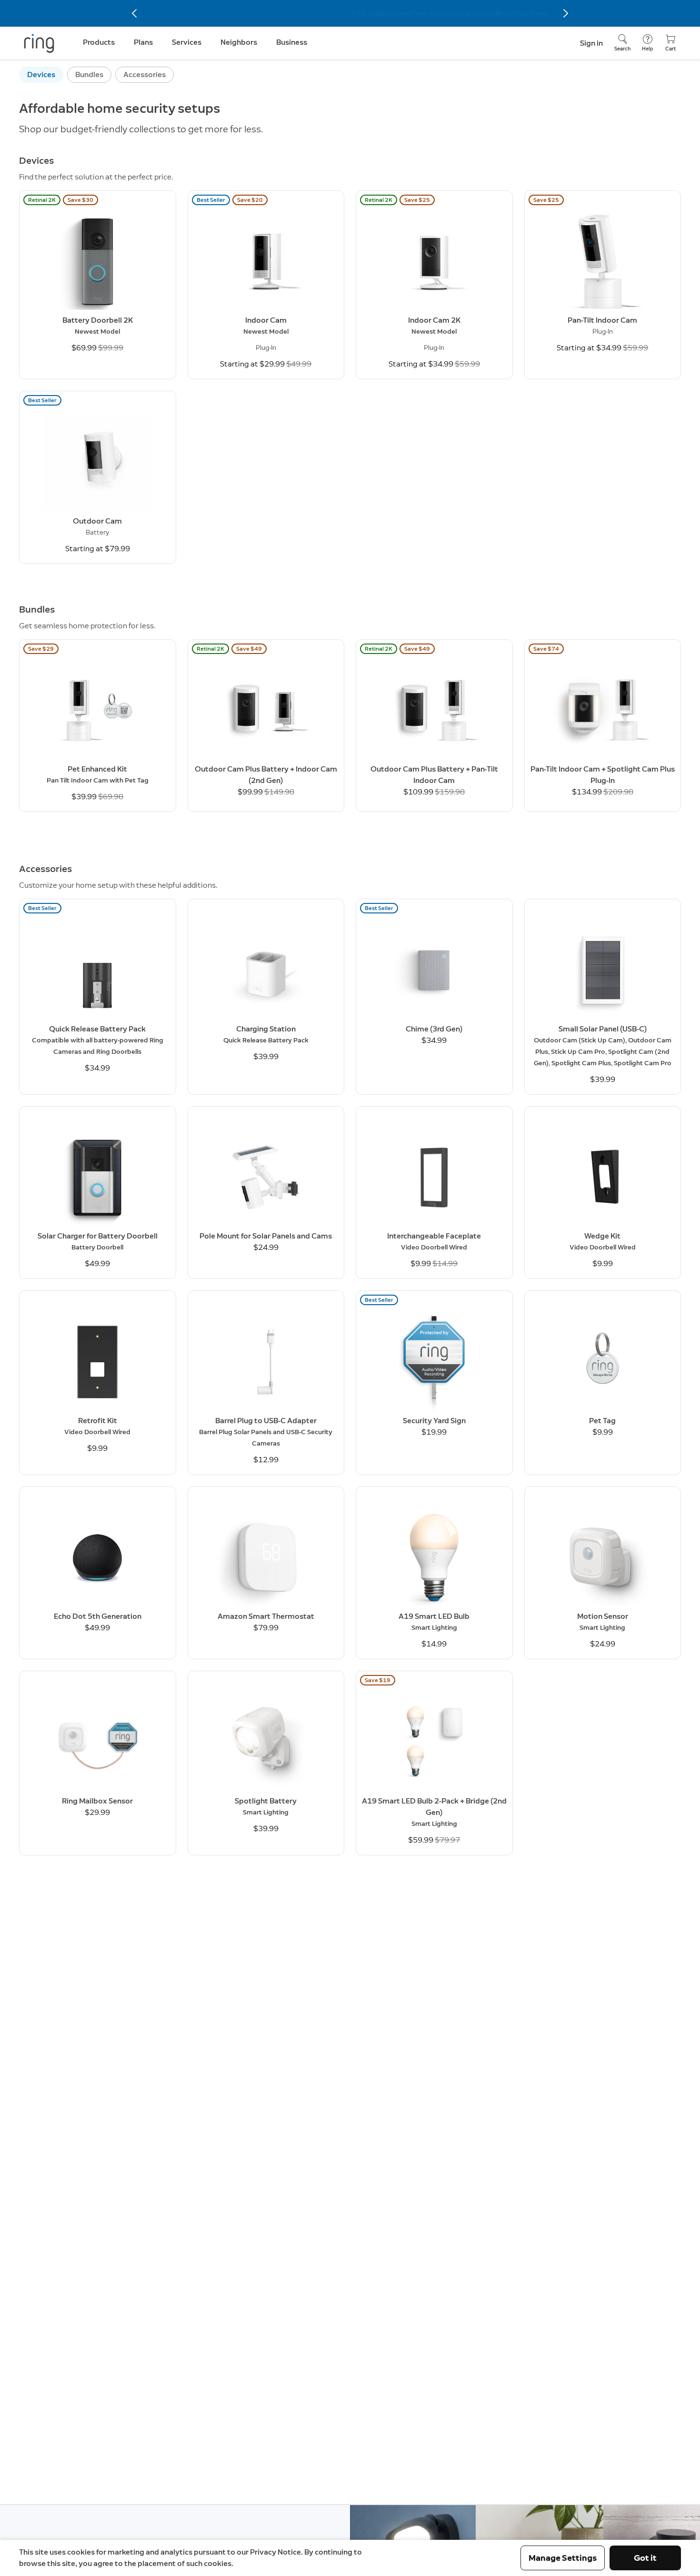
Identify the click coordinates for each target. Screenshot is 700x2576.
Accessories (145, 74)
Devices (41, 74)
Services (187, 42)
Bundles (89, 74)
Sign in (591, 43)
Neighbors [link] (239, 42)
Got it (645, 2558)
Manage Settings (563, 2558)
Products (99, 42)
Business (292, 42)
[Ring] (39, 43)
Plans (143, 42)
